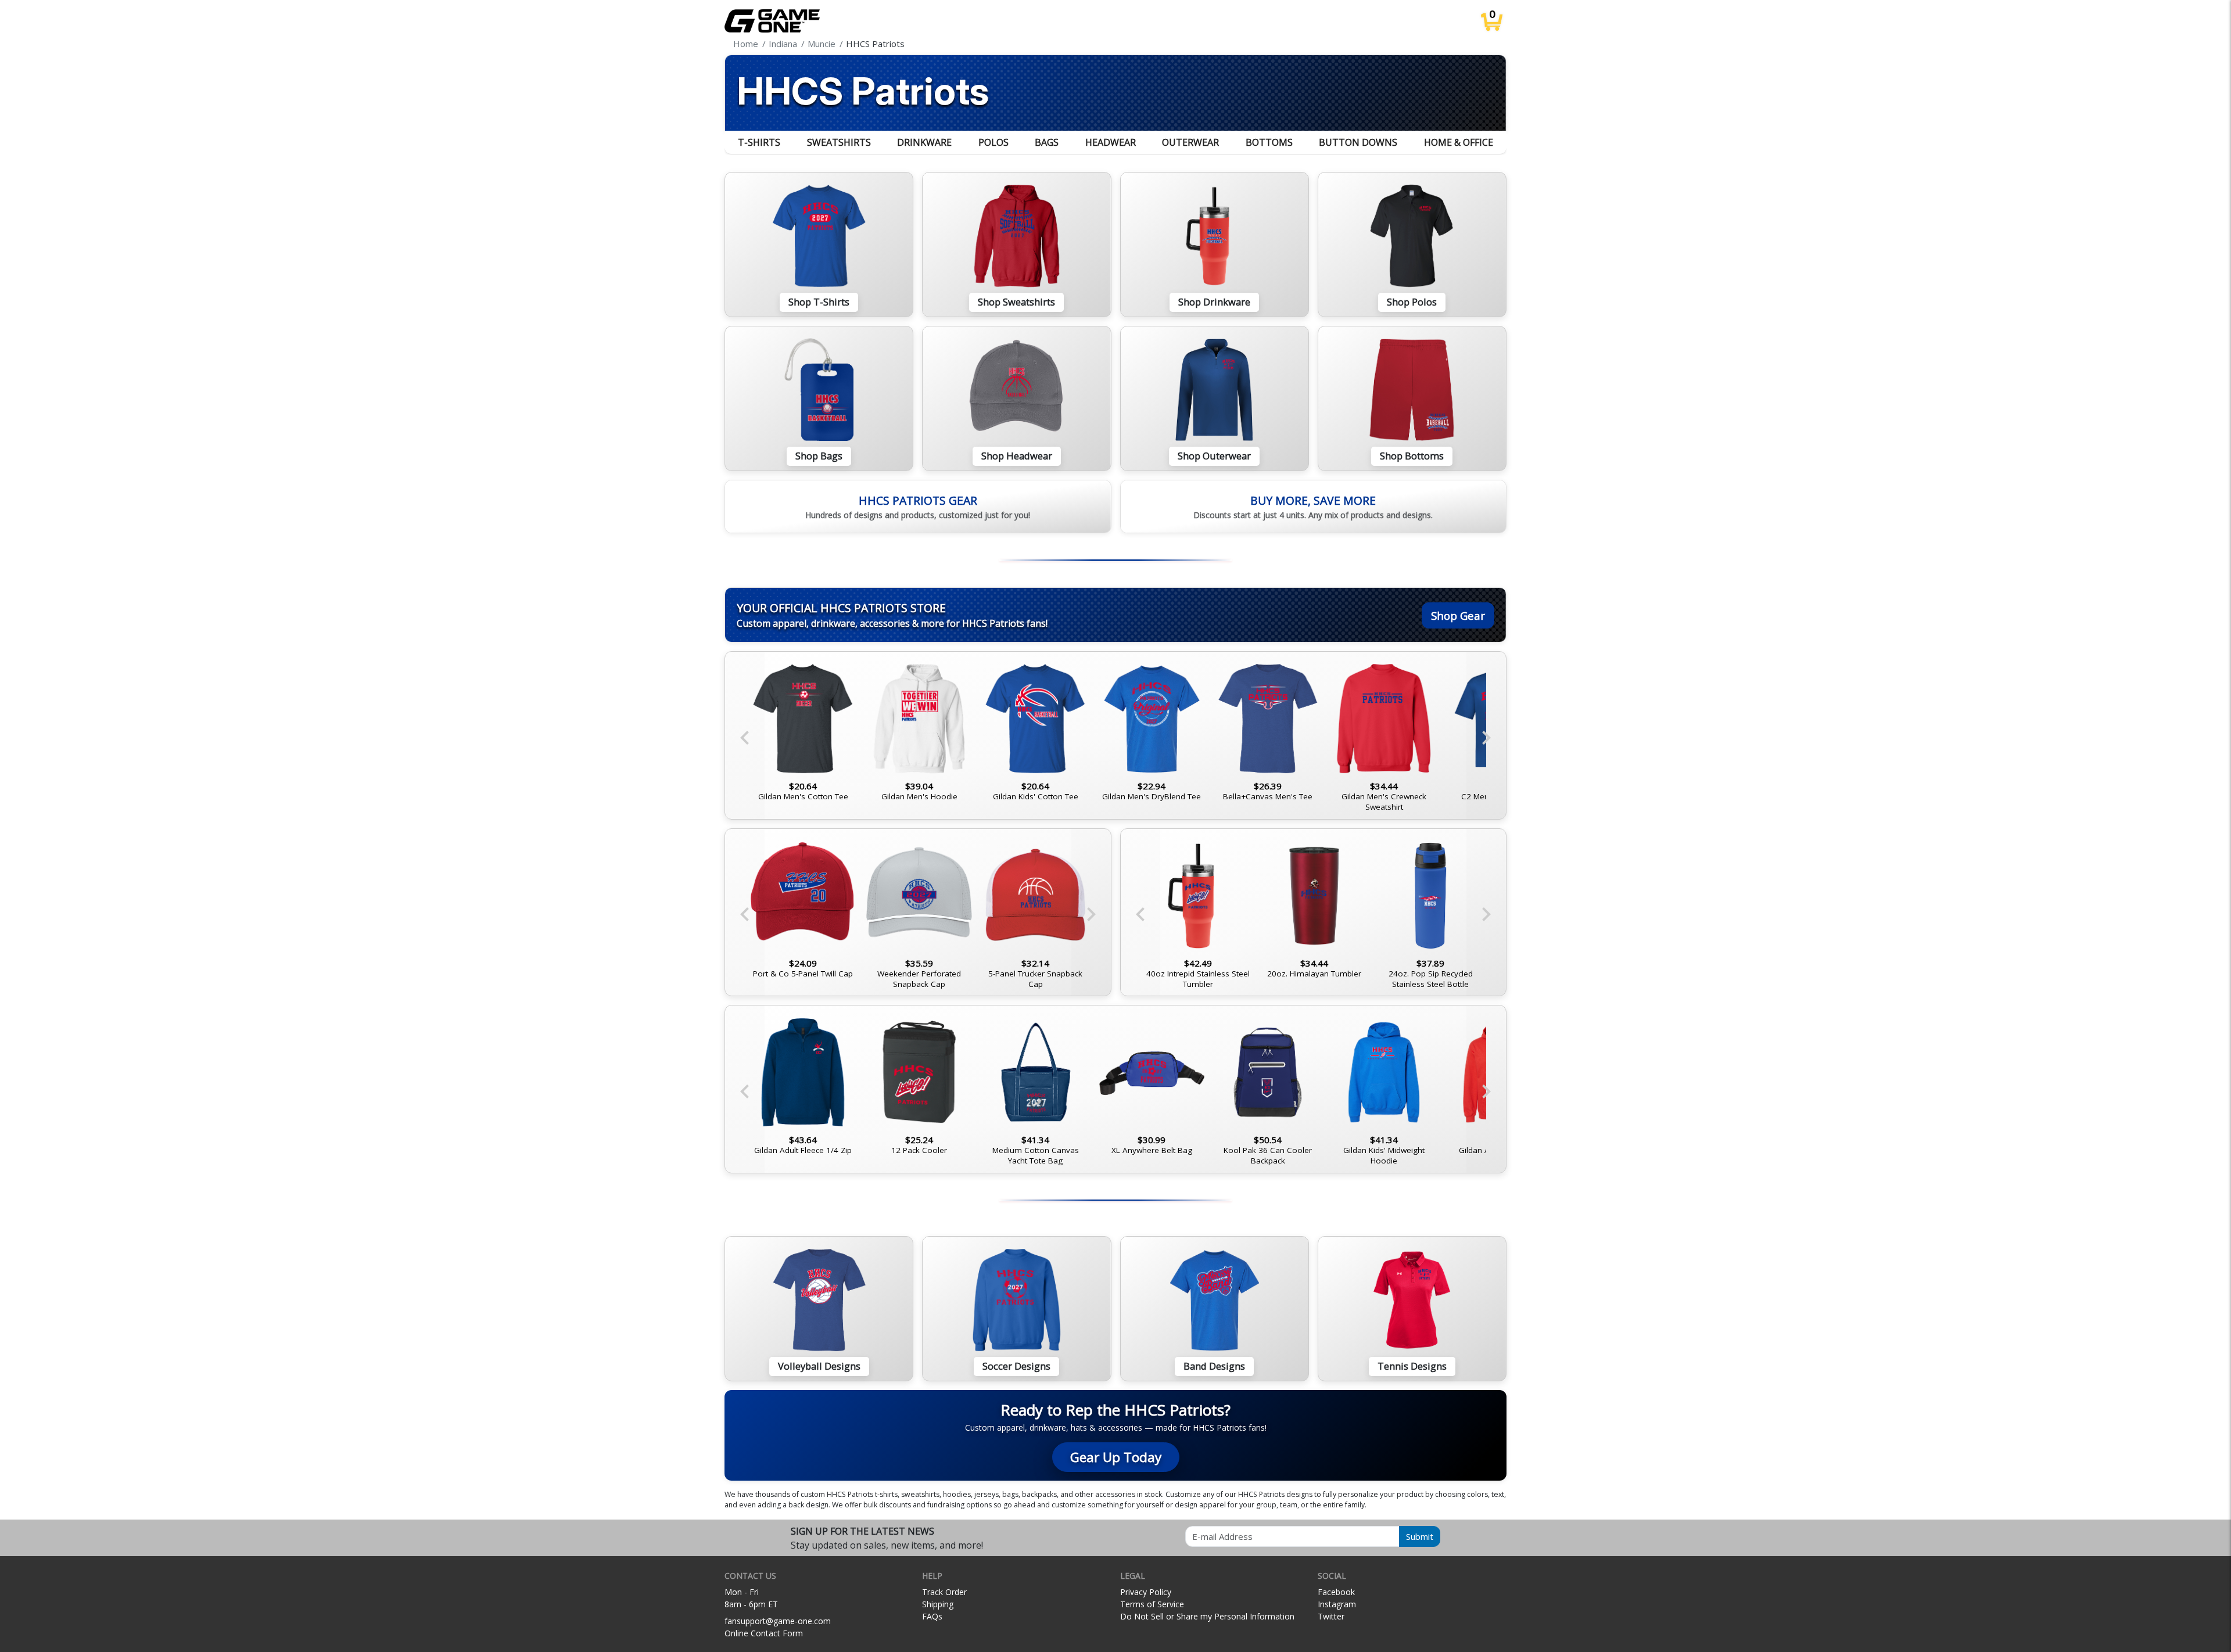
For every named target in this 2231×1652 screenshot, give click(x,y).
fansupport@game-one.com (778, 1621)
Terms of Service (1152, 1604)
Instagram (1337, 1604)
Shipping (938, 1604)
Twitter (1331, 1616)
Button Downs (1358, 142)
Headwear (1111, 142)
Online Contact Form (764, 1633)
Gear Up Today (1116, 1457)
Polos (993, 142)
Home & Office (1459, 142)
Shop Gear (1458, 615)
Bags (1047, 142)
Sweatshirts (839, 142)
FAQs (932, 1616)
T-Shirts (759, 142)
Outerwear (1190, 142)
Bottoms (1269, 142)
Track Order (944, 1592)
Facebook (1336, 1592)
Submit (1420, 1536)
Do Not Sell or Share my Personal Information (1207, 1616)
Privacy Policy (1146, 1592)
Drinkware (924, 142)
